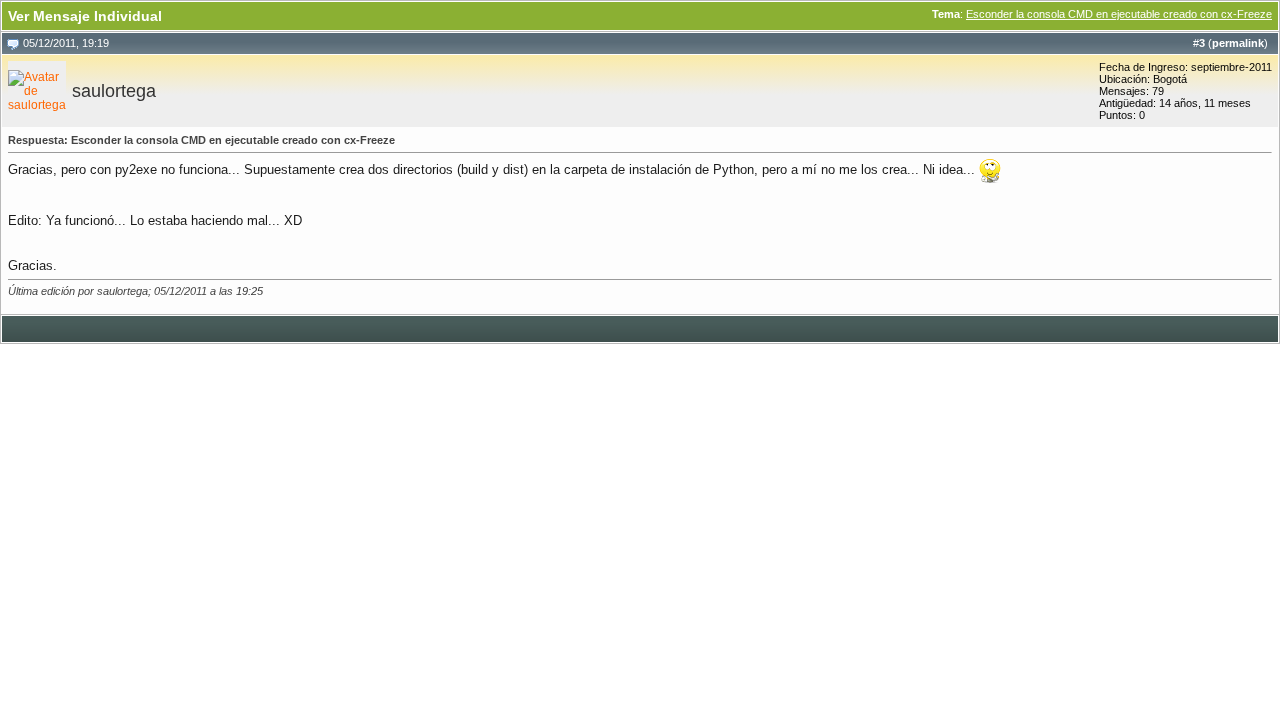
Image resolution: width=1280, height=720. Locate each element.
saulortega (114, 91)
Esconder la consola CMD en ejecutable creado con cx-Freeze (1119, 14)
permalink (1238, 43)
